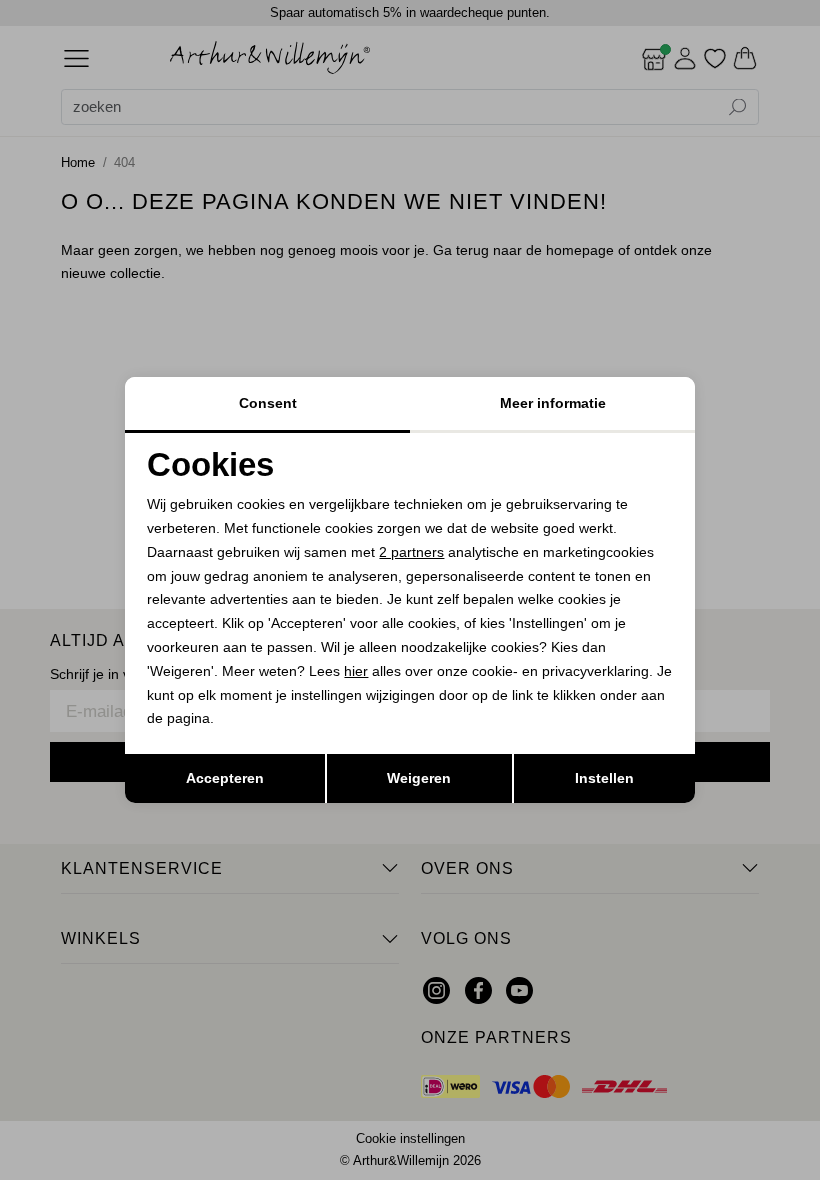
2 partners (411, 552)
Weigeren (419, 778)
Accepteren (225, 778)
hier (356, 671)
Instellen (604, 778)
